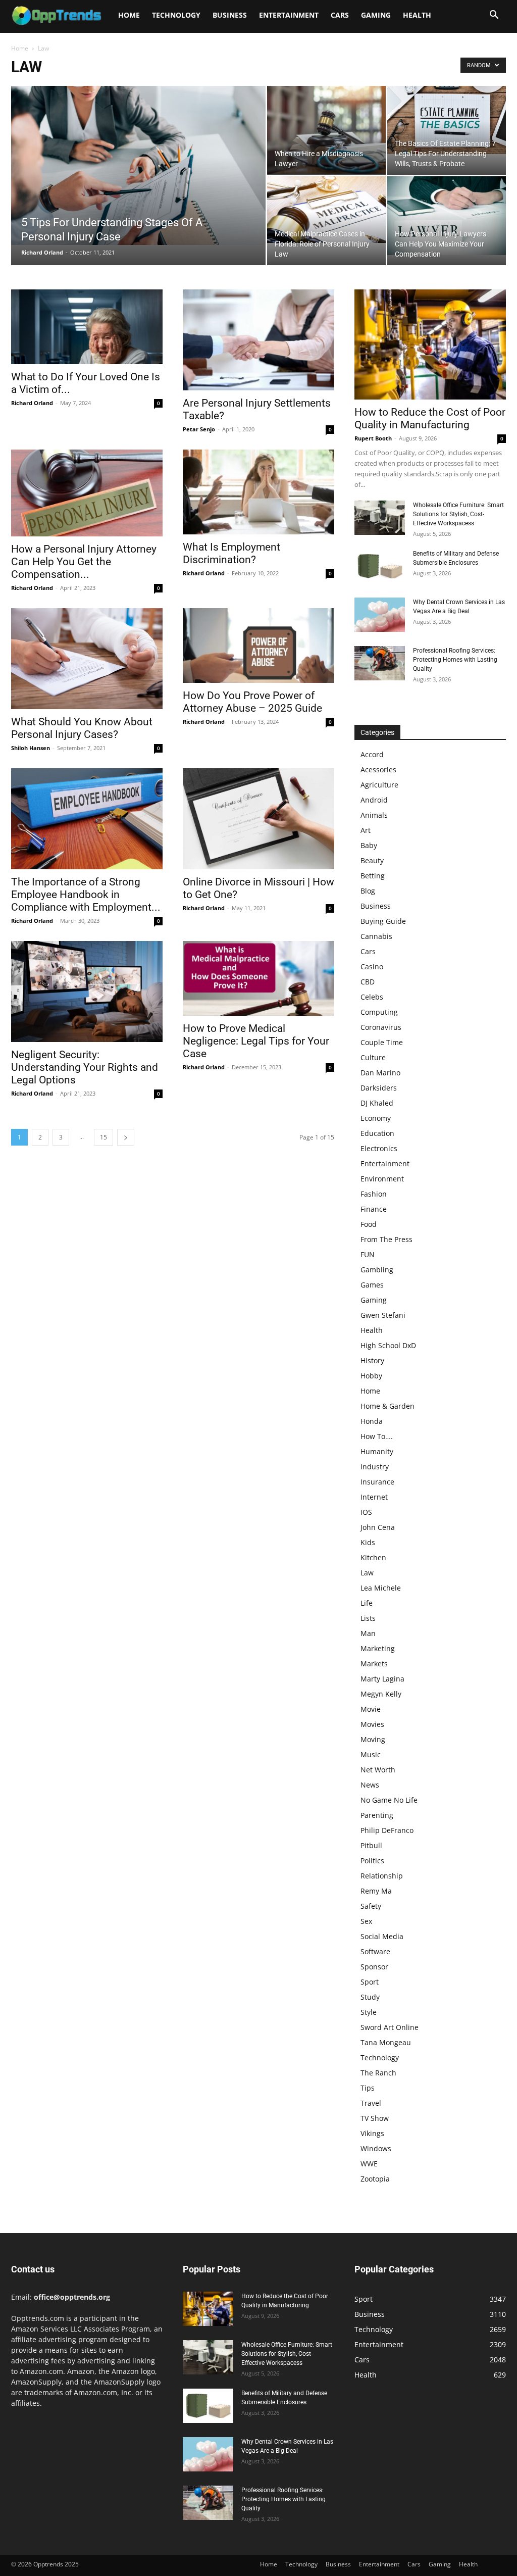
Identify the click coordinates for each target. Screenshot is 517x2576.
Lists (368, 1618)
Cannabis (376, 936)
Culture (373, 1057)
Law (367, 1573)
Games (372, 1285)
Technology (176, 15)
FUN (368, 1254)
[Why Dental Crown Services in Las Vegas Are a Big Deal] (380, 615)
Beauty (372, 860)
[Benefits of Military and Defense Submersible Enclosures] (380, 566)
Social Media (382, 1936)
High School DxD (388, 1345)
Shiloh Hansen (31, 748)
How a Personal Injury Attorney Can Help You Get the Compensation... (84, 562)
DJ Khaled (377, 1103)
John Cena (378, 1527)
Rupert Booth (373, 438)
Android (374, 800)
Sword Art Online (390, 2027)
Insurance (377, 1482)
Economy (376, 1118)
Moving (373, 1739)
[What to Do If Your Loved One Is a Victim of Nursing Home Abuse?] (87, 327)
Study (370, 1997)
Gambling (377, 1270)
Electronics (379, 1148)
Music (371, 1754)
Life (367, 1603)
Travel (371, 2103)
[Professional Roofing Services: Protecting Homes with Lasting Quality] (380, 663)
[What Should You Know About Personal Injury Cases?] (87, 659)
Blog (368, 891)
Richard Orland (42, 252)
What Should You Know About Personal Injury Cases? (82, 728)
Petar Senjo (199, 429)
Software (375, 1951)
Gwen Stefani (383, 1315)
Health (417, 15)
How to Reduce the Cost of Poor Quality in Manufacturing (430, 418)
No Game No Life (389, 1800)
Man (368, 1633)
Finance (374, 1209)
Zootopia (375, 2179)
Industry (375, 1467)
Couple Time (382, 1042)
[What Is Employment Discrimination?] (258, 492)
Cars (340, 15)
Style (369, 2012)
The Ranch (378, 2073)
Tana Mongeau (386, 2042)
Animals (374, 815)
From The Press (386, 1239)
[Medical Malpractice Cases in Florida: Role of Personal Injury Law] (326, 210)
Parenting (377, 1815)
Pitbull (371, 1845)
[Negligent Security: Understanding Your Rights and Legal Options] (87, 992)
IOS (366, 1512)
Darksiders (379, 1088)
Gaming (376, 15)
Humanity (377, 1451)
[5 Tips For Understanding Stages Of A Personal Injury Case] (138, 165)
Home (129, 15)
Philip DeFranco (387, 1830)
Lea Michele (381, 1588)
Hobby (371, 1376)
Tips (368, 2088)
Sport (370, 1982)
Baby (369, 845)
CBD (368, 982)
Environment (382, 1179)
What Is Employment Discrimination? (231, 553)
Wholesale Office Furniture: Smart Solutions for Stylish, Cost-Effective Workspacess (458, 514)
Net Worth (378, 1770)
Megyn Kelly (381, 1694)
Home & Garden (387, 1406)
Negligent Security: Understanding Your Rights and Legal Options (85, 1067)
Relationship (382, 1876)
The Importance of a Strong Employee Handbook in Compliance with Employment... (86, 895)
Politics (372, 1861)
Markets (374, 1664)
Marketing (378, 1648)
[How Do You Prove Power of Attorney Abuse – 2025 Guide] (258, 646)
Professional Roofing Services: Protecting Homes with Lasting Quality (455, 660)
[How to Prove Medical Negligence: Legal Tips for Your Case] (258, 978)
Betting (373, 876)
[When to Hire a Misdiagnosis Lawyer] (326, 130)
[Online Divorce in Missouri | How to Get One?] (258, 819)
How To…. (377, 1436)
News (370, 1785)
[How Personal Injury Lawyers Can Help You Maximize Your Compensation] (447, 216)
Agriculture (379, 785)
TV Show (375, 2118)
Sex (366, 1921)
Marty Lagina (382, 1679)
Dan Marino (380, 1073)
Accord (372, 754)
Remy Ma (376, 1891)
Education (377, 1133)
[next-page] (126, 1137)
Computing (379, 1012)
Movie (371, 1709)
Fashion (374, 1194)
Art (366, 830)
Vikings (372, 2133)
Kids (368, 1542)
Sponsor (374, 1967)
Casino (372, 967)
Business (230, 15)
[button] (494, 16)
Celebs (372, 997)
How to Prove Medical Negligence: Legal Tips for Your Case (256, 1041)
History (372, 1360)
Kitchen (373, 1557)
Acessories (378, 770)
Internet (374, 1497)
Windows (376, 2148)
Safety (371, 1906)
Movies (372, 1724)
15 (104, 1137)
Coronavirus (381, 1027)
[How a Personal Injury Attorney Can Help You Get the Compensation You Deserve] (87, 493)
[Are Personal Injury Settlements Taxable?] (258, 340)
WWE (369, 2164)
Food (369, 1224)
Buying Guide (383, 921)
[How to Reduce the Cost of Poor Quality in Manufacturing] (430, 344)
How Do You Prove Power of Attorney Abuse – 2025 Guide (252, 702)
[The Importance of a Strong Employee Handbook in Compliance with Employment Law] (87, 819)
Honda (372, 1421)
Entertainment (289, 15)
